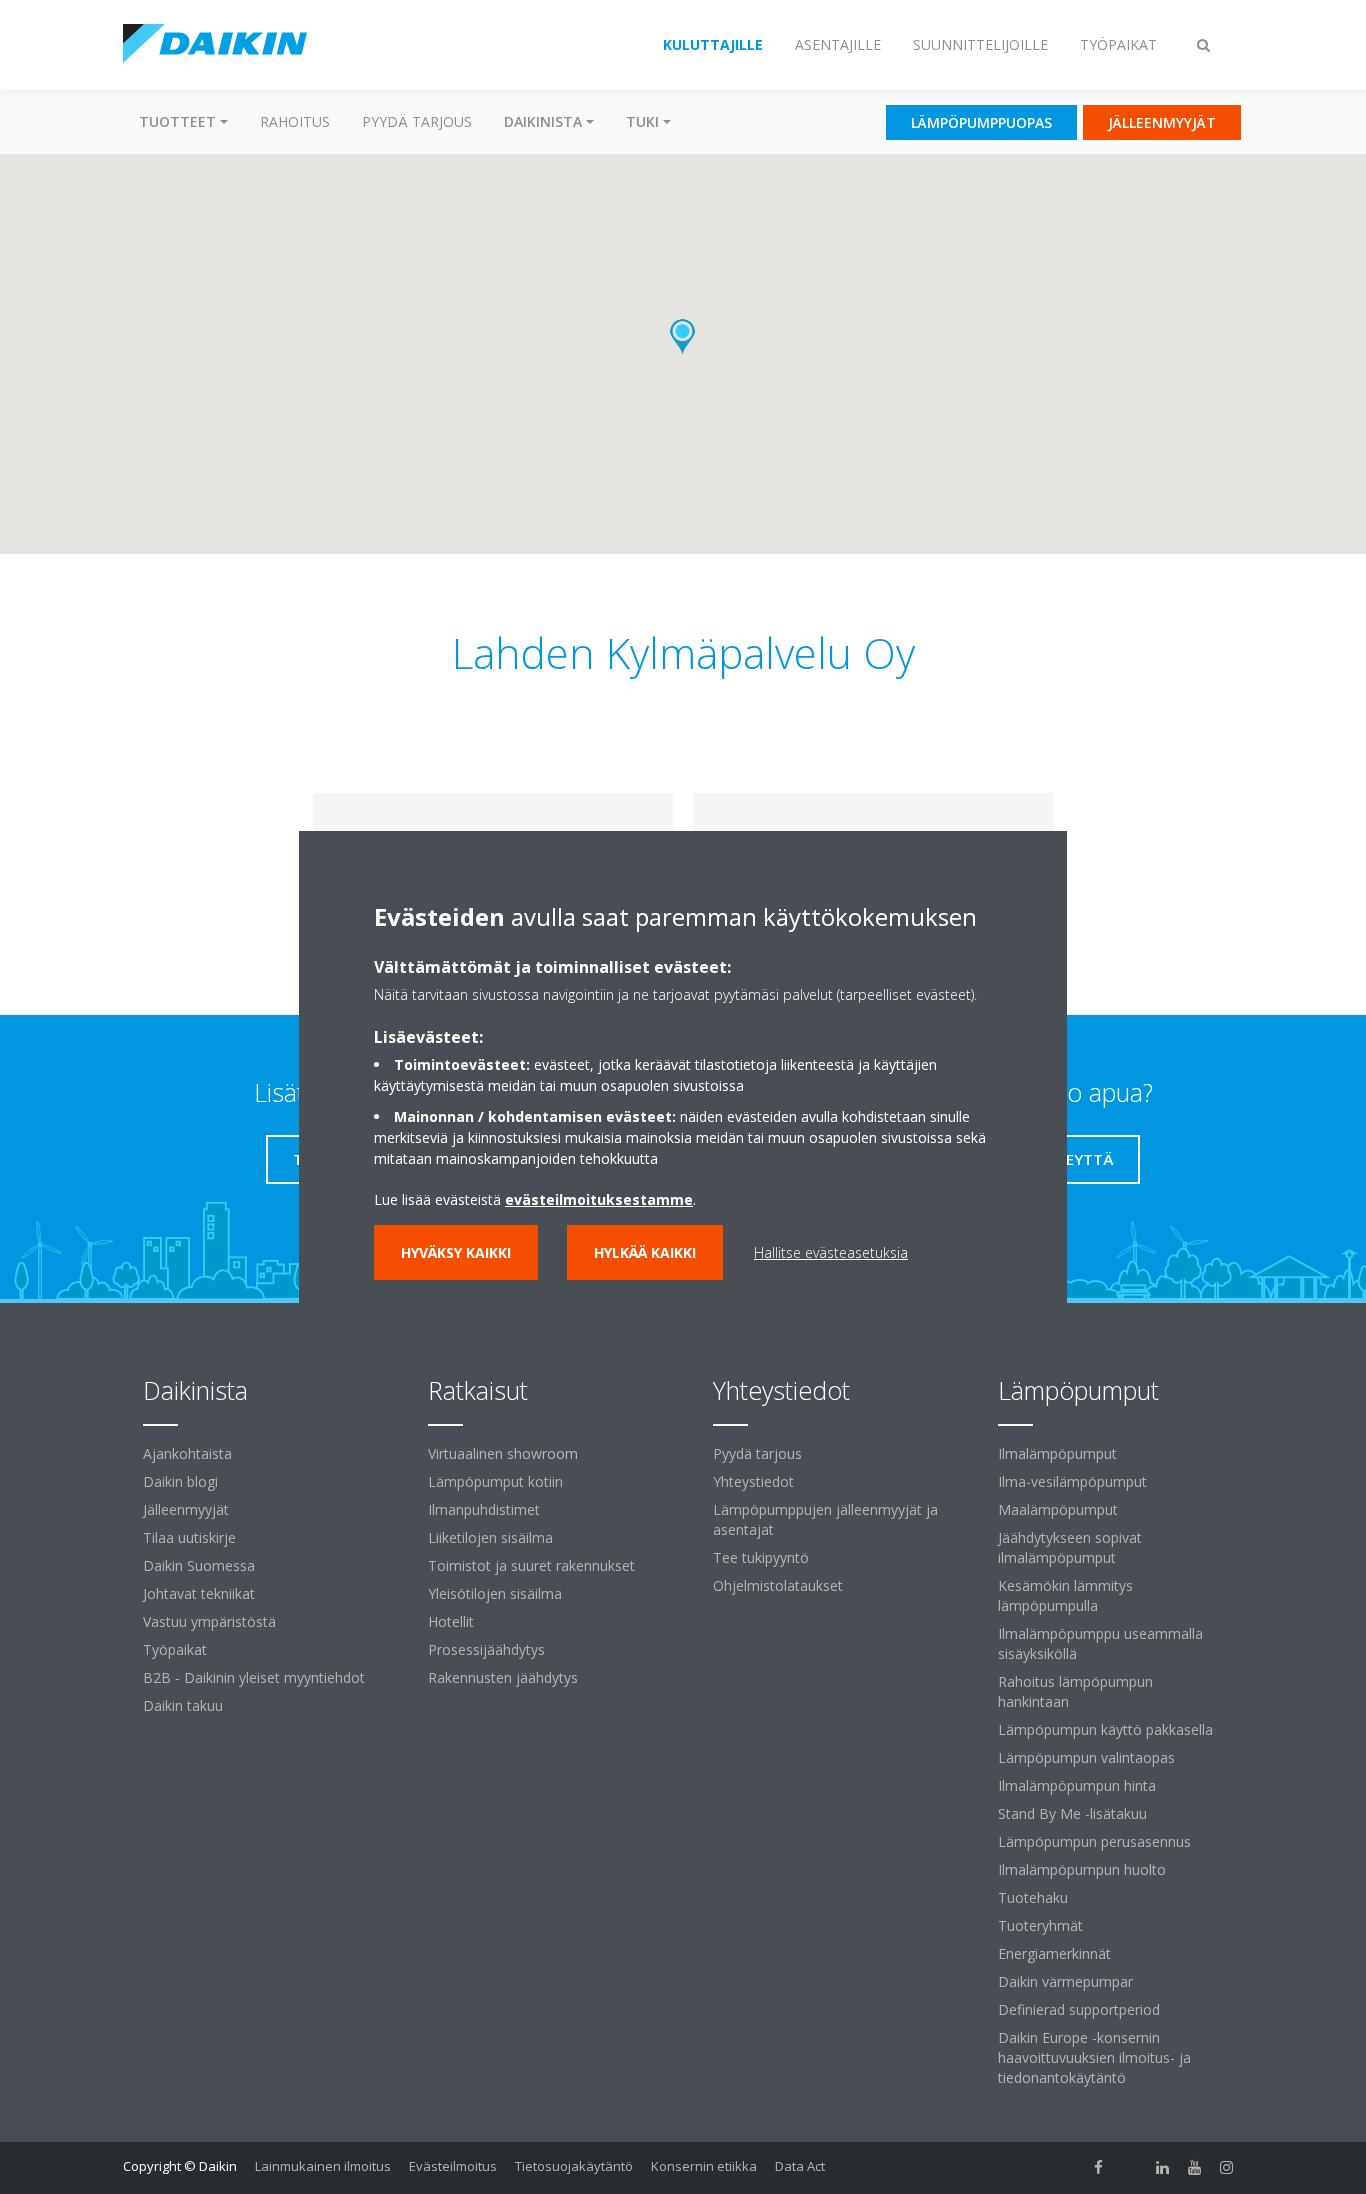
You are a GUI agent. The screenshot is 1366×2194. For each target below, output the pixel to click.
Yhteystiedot (753, 1481)
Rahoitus (295, 121)
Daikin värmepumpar (1065, 1981)
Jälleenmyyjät (186, 1509)
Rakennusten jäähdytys (503, 1677)
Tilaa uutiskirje (189, 1537)
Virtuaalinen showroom (503, 1453)
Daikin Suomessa (199, 1565)
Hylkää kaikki (645, 1252)
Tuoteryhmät (1040, 1925)
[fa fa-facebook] (1099, 2168)
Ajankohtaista (187, 1453)
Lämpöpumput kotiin (495, 1481)
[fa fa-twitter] (1131, 2168)
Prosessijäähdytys (486, 1649)
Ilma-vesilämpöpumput (1072, 1481)
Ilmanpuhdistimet (484, 1509)
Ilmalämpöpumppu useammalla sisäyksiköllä (1100, 1643)
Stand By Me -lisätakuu (1072, 1813)
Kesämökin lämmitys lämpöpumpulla (1065, 1595)
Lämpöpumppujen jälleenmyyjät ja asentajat (825, 1519)
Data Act (800, 2166)
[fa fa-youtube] (1195, 2168)
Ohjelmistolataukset (778, 1585)
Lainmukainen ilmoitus (323, 2166)
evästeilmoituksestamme (599, 1199)
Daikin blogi (180, 1481)
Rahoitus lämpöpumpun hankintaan (1075, 1691)
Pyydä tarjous (417, 121)
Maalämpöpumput (1058, 1509)
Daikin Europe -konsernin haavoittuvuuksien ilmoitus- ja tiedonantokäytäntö (1094, 2057)
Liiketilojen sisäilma (490, 1537)
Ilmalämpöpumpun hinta (1077, 1785)
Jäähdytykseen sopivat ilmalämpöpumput (1070, 1547)
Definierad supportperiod (1079, 2009)
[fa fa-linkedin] (1163, 2168)
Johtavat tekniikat (199, 1593)
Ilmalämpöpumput (1057, 1453)
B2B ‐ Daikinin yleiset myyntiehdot (254, 1677)
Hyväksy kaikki (456, 1252)
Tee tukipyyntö (761, 1557)
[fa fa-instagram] (1227, 2168)
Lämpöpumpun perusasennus (1094, 1841)
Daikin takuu (183, 1705)
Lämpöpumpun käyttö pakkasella (1105, 1729)
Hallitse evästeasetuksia (831, 1252)
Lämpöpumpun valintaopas (1086, 1757)
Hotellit (451, 1621)
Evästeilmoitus (453, 2166)
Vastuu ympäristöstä (209, 1621)
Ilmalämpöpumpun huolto (1082, 1869)
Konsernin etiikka (704, 2166)
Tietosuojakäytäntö (574, 2166)
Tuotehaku (1033, 1897)
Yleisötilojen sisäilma (495, 1593)
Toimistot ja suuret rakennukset (531, 1565)
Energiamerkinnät (1054, 1953)
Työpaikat (175, 1649)
